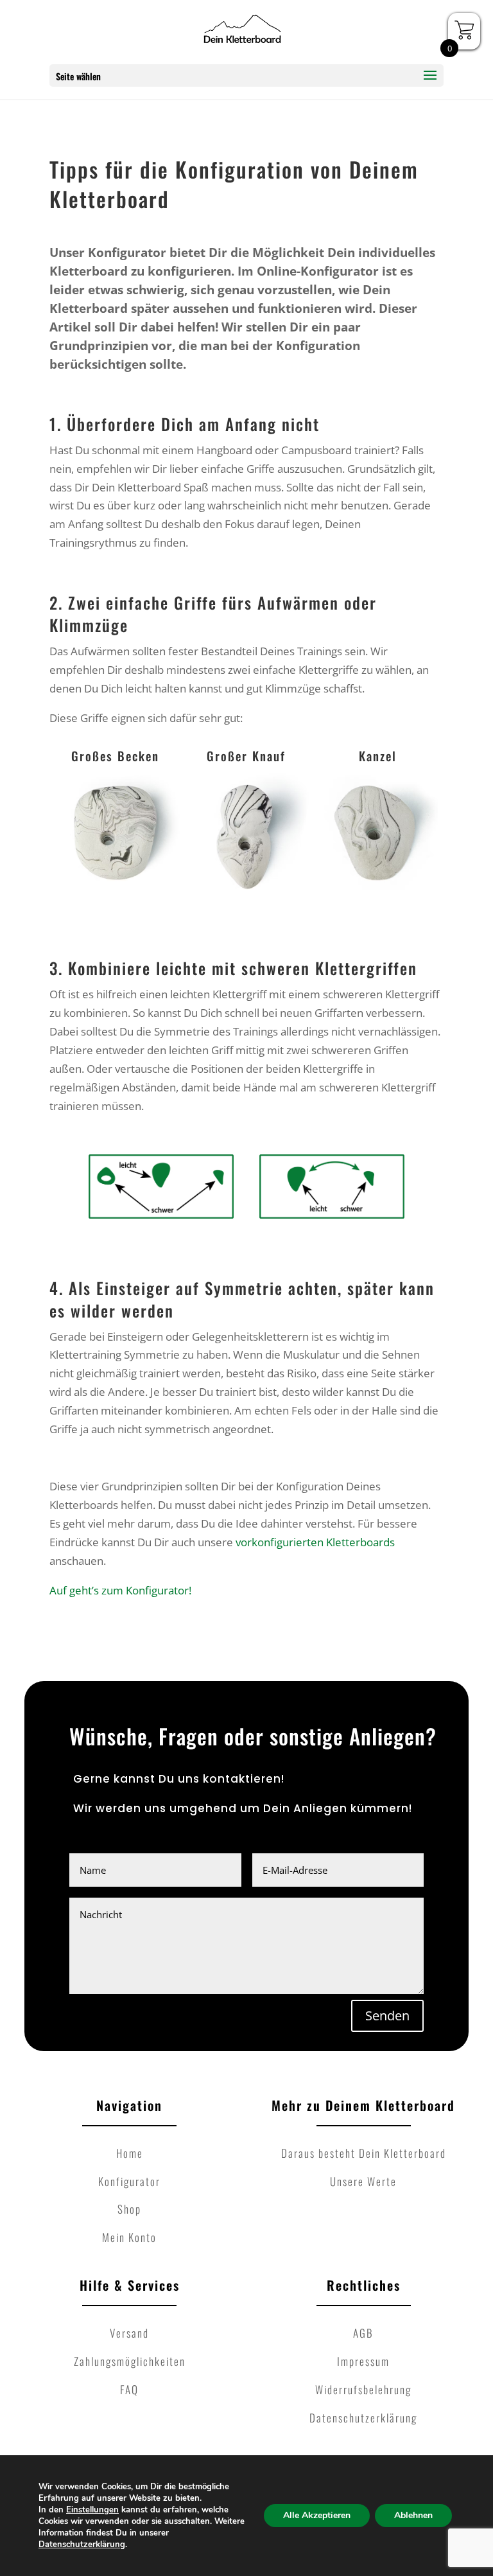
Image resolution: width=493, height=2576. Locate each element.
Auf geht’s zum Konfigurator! (120, 1590)
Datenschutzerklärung (82, 2545)
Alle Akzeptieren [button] (317, 2515)
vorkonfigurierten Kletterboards (315, 1542)
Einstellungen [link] (92, 2510)
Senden (387, 2016)
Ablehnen (413, 2515)
